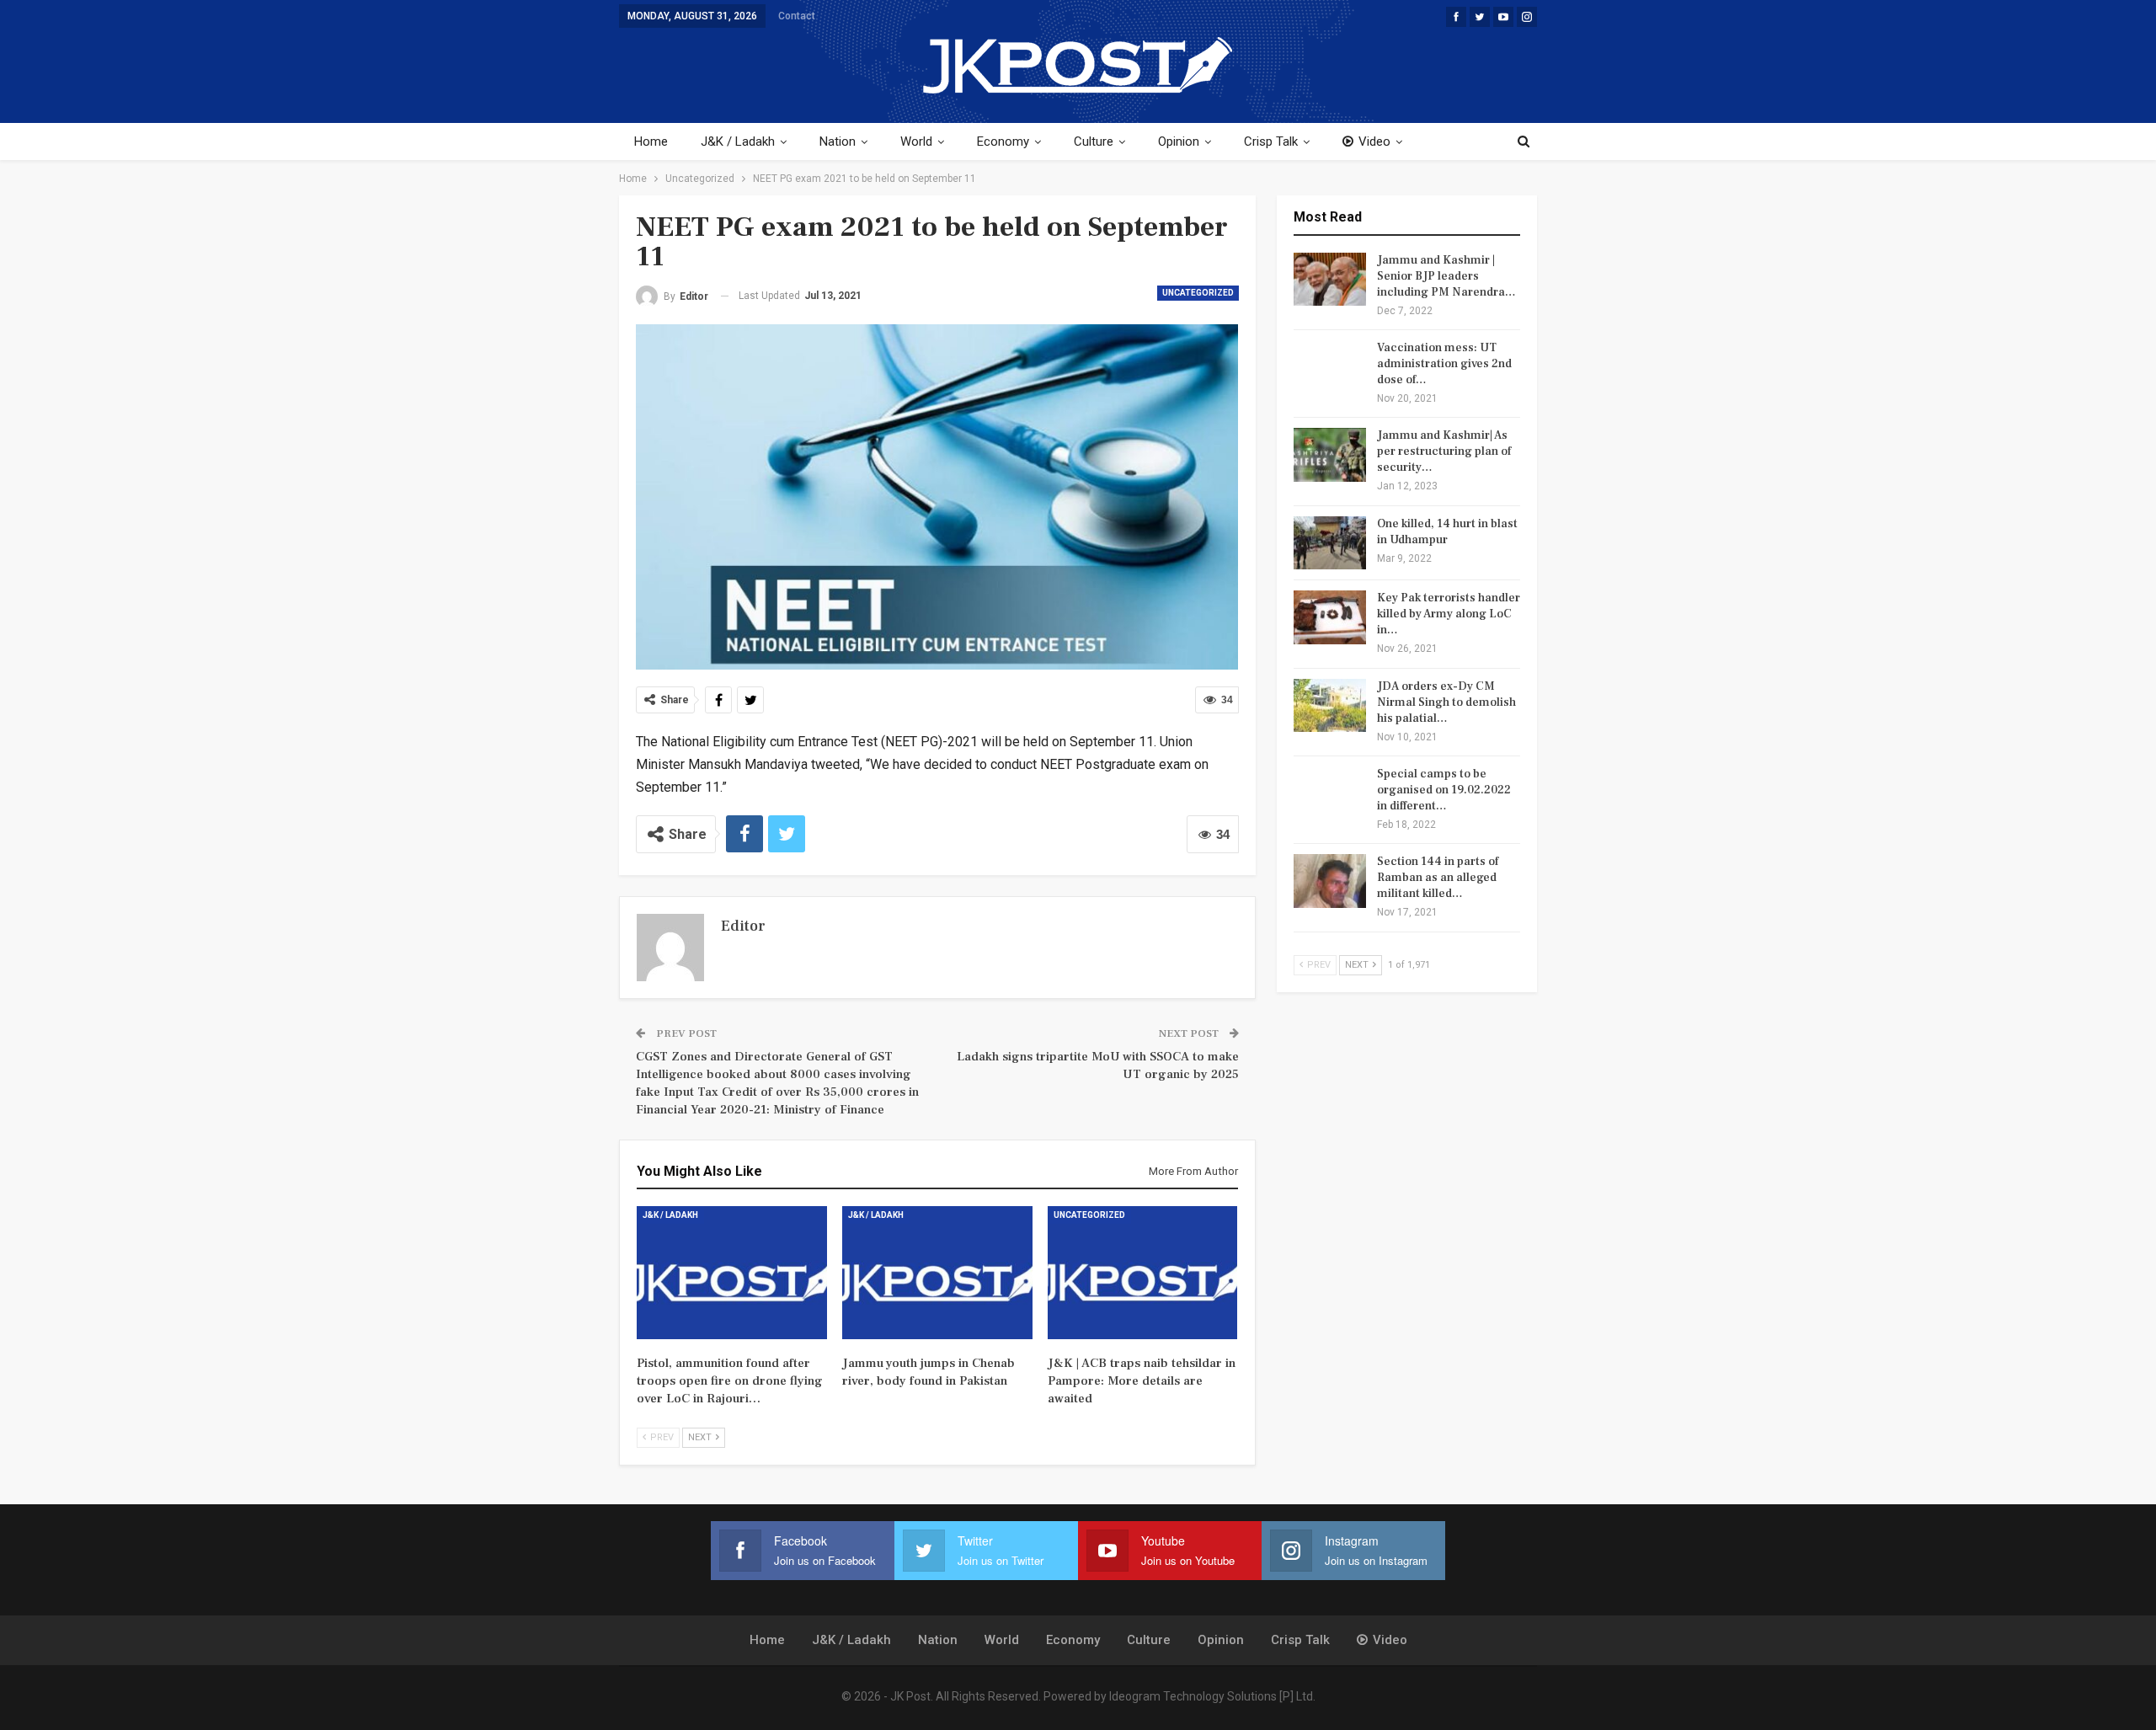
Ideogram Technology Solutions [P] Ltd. (1212, 1696)
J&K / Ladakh (738, 141)
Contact (797, 16)
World (916, 141)
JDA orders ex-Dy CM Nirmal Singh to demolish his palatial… (1446, 702)
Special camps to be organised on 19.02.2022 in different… (1444, 790)
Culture (1094, 141)
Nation (838, 141)
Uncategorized (1198, 293)
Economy (1003, 141)
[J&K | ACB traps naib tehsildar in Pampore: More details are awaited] (1143, 1273)
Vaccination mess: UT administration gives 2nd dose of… (1444, 364)
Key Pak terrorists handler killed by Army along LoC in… (1449, 614)
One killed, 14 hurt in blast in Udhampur (1447, 532)
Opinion (1179, 141)
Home (651, 141)
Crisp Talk (1271, 141)
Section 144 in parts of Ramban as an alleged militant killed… (1438, 878)
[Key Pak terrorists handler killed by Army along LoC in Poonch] (1330, 617)
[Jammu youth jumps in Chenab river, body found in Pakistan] (937, 1273)
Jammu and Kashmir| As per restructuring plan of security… (1444, 451)
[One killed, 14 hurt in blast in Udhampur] (1330, 543)
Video (1374, 141)
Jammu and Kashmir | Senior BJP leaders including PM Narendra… (1446, 276)
